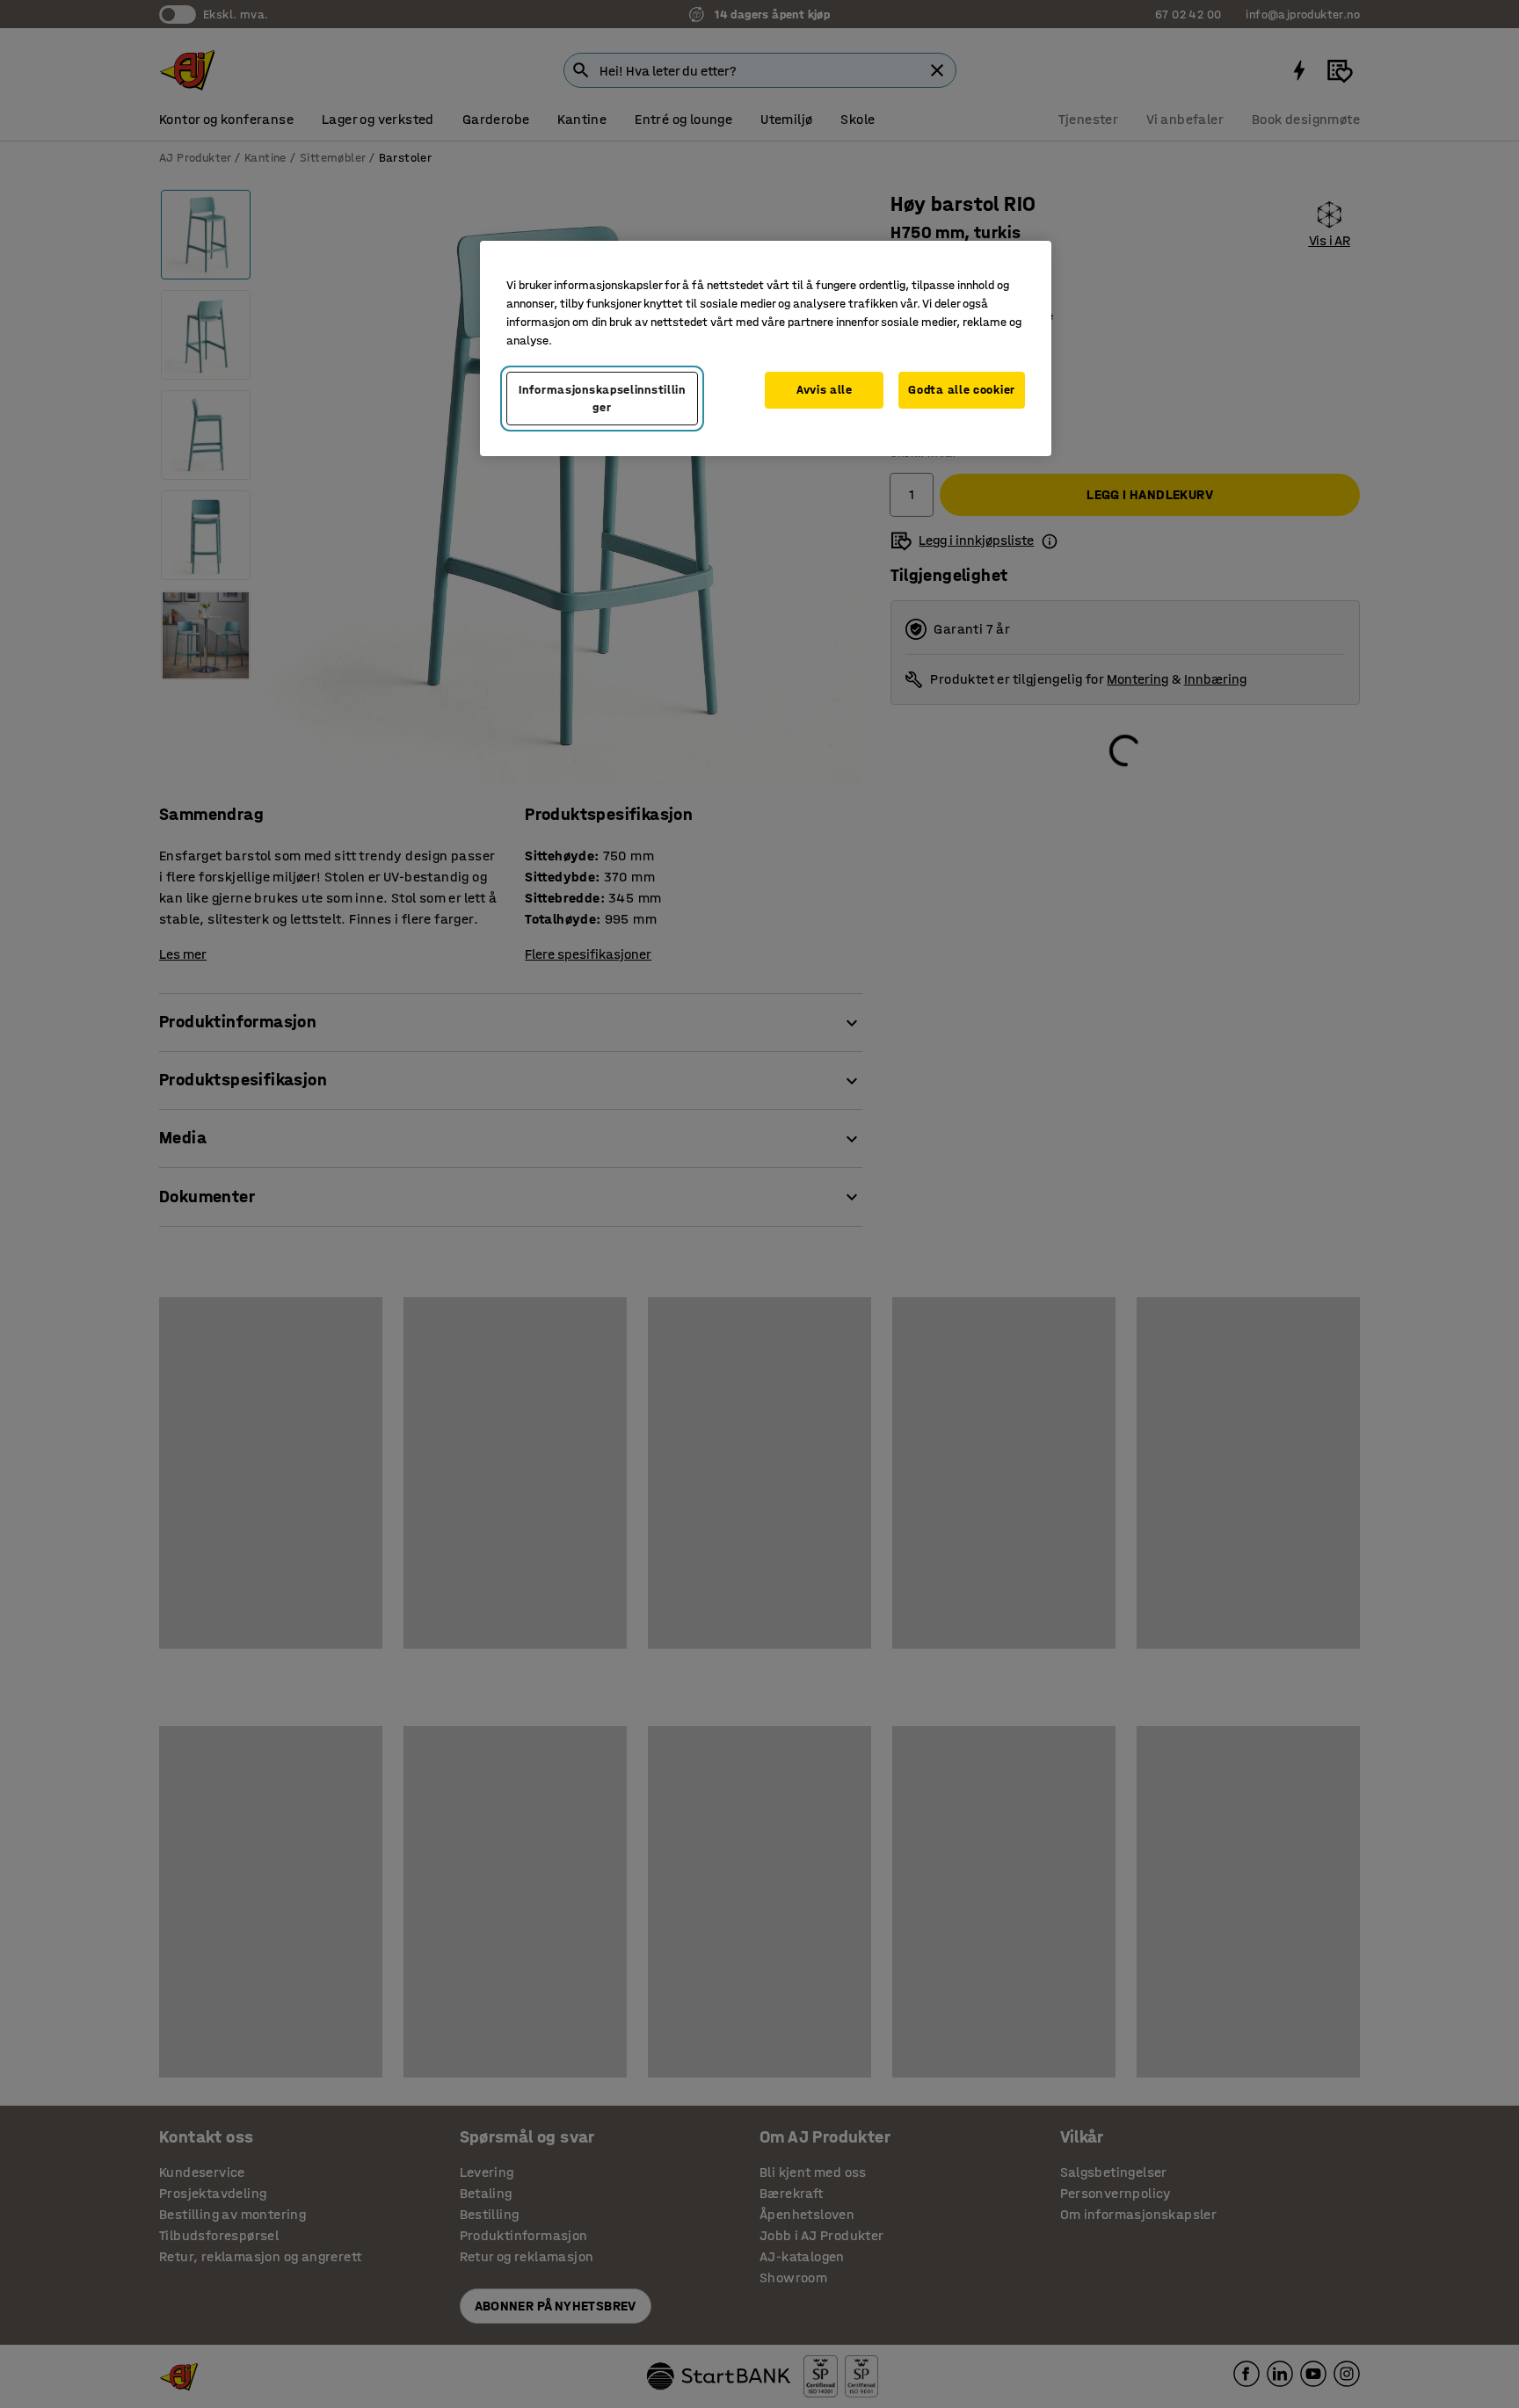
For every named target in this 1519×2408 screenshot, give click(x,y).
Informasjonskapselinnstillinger (602, 399)
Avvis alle (825, 390)
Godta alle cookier (962, 390)
